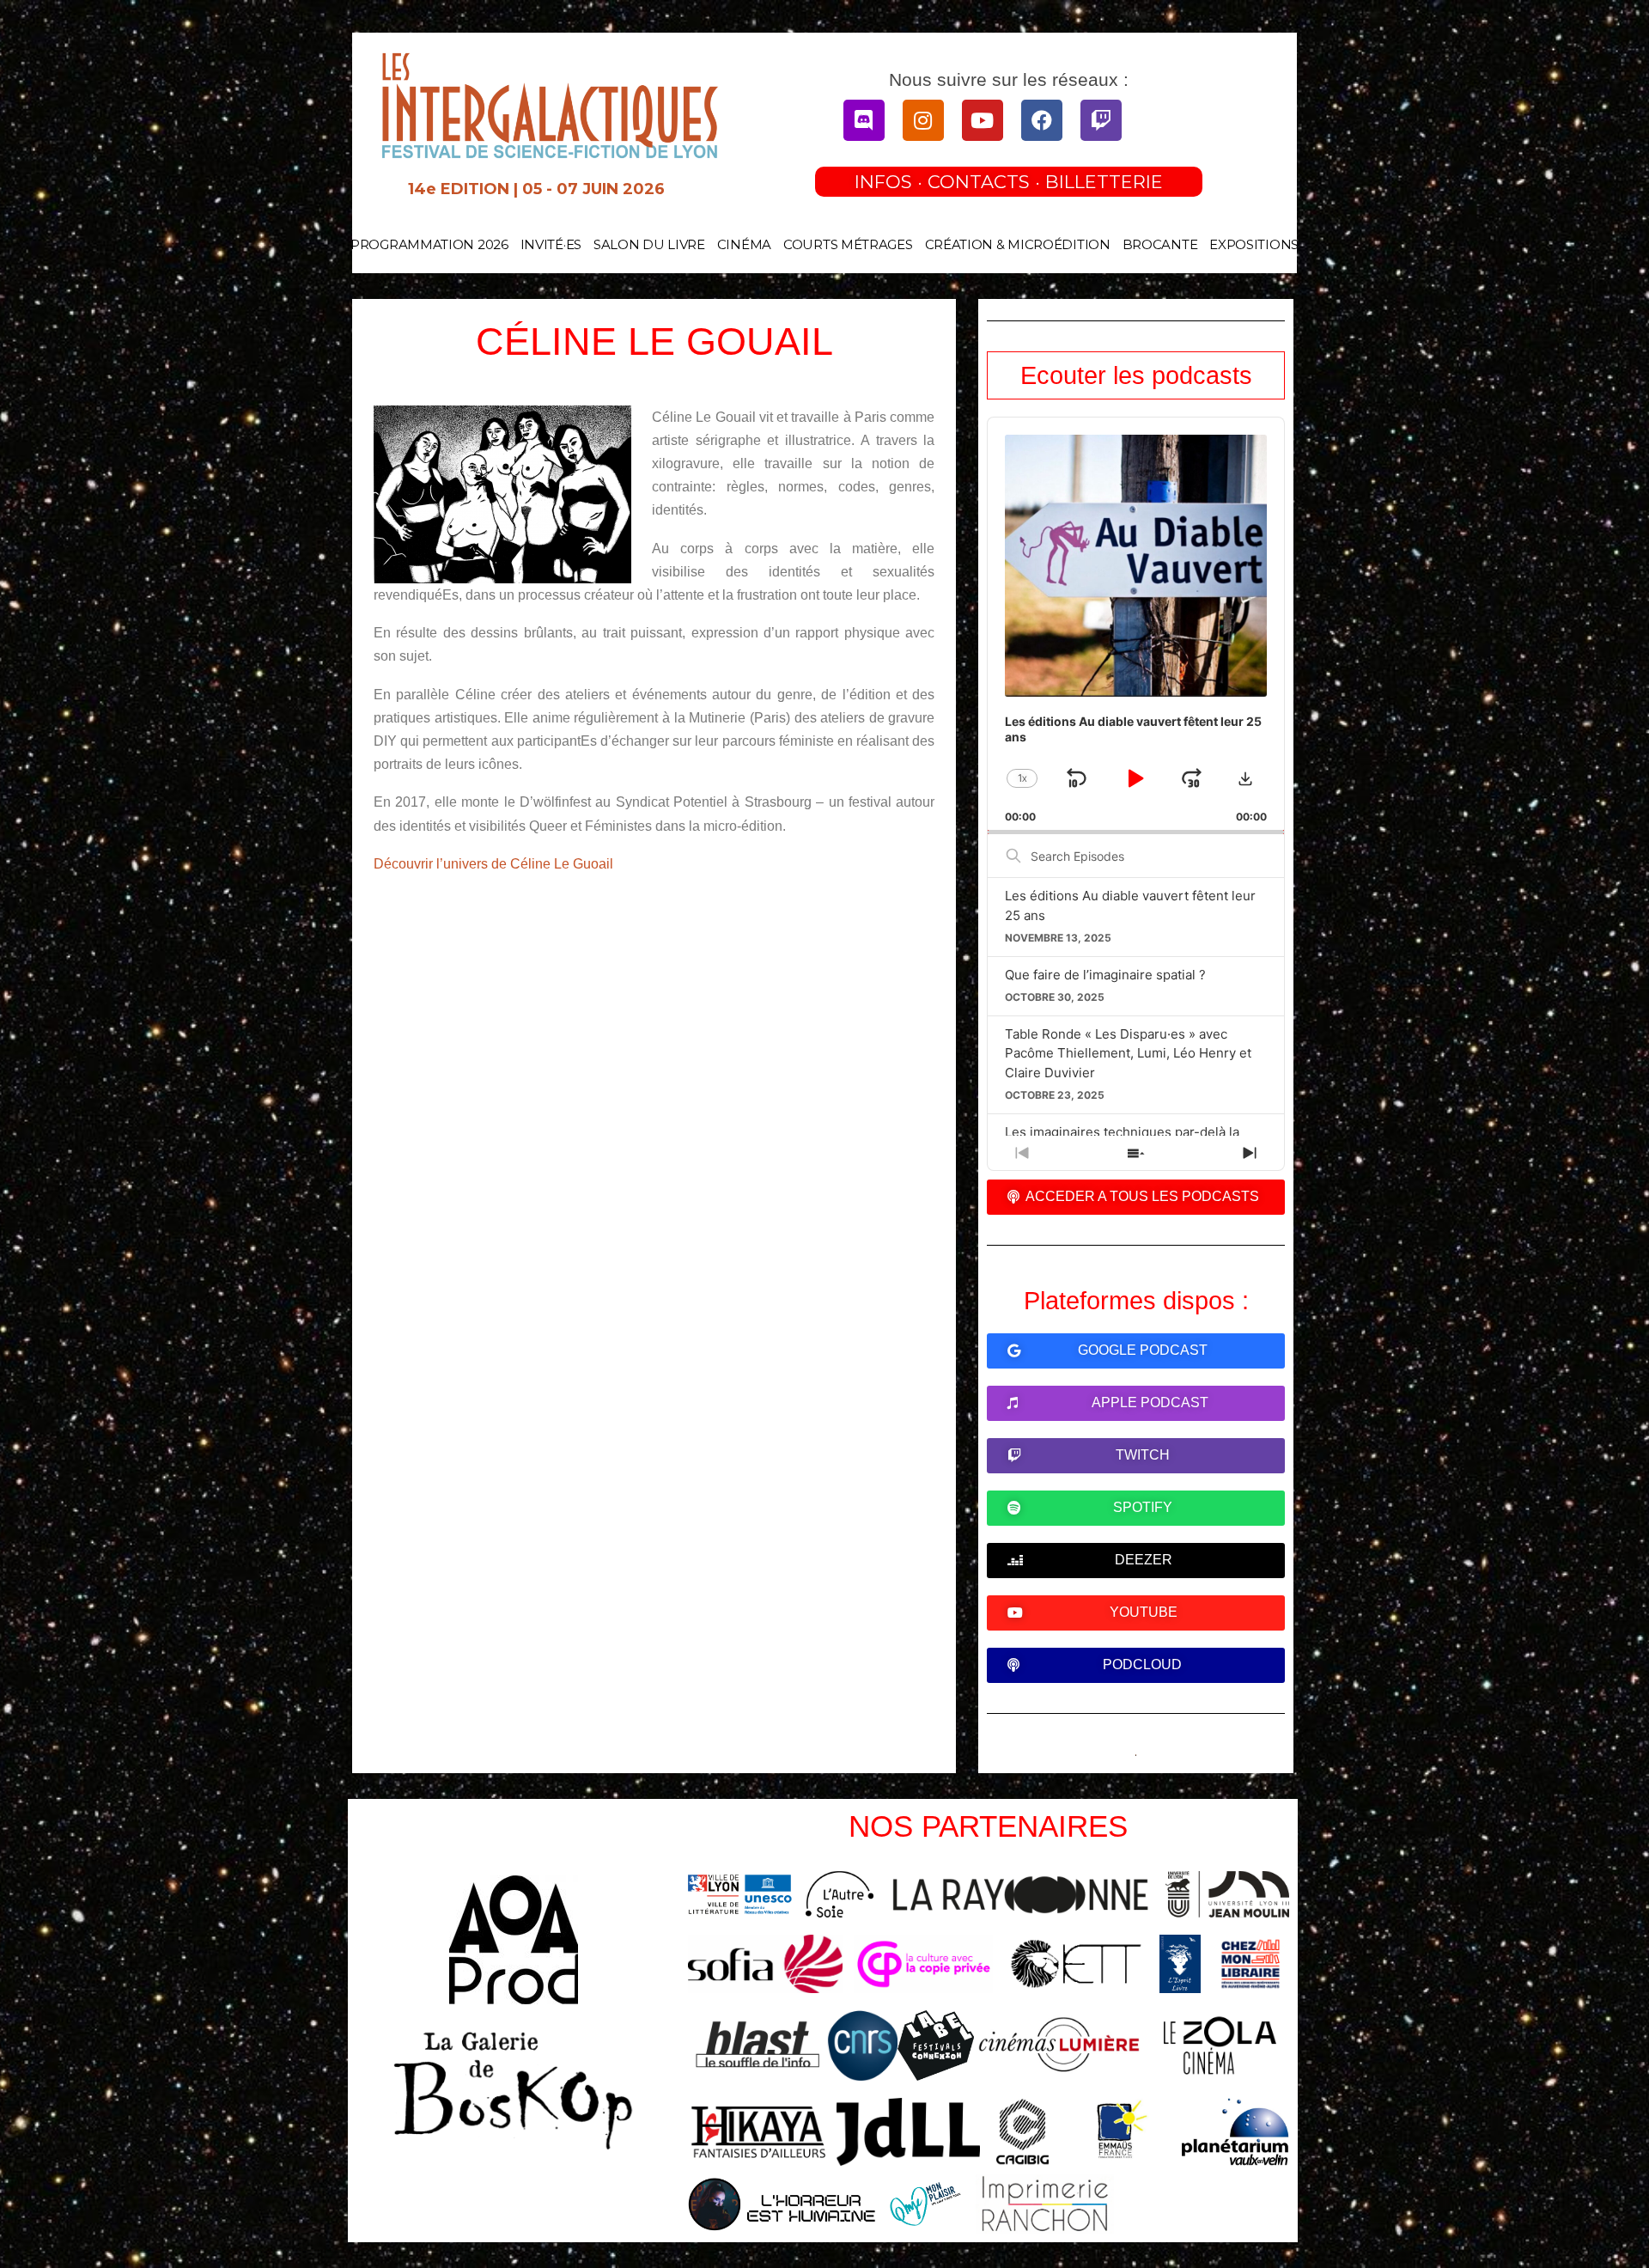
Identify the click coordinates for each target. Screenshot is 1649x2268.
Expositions (1254, 244)
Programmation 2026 (429, 244)
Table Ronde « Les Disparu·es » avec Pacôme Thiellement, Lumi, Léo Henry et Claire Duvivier (1128, 1053)
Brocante (1160, 244)
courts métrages (848, 244)
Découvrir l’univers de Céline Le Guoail (493, 864)
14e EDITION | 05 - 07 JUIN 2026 (536, 189)
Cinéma (744, 244)
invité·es (551, 244)
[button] (1245, 778)
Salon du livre (649, 244)
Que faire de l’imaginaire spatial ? (1105, 975)
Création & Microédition (1018, 244)
